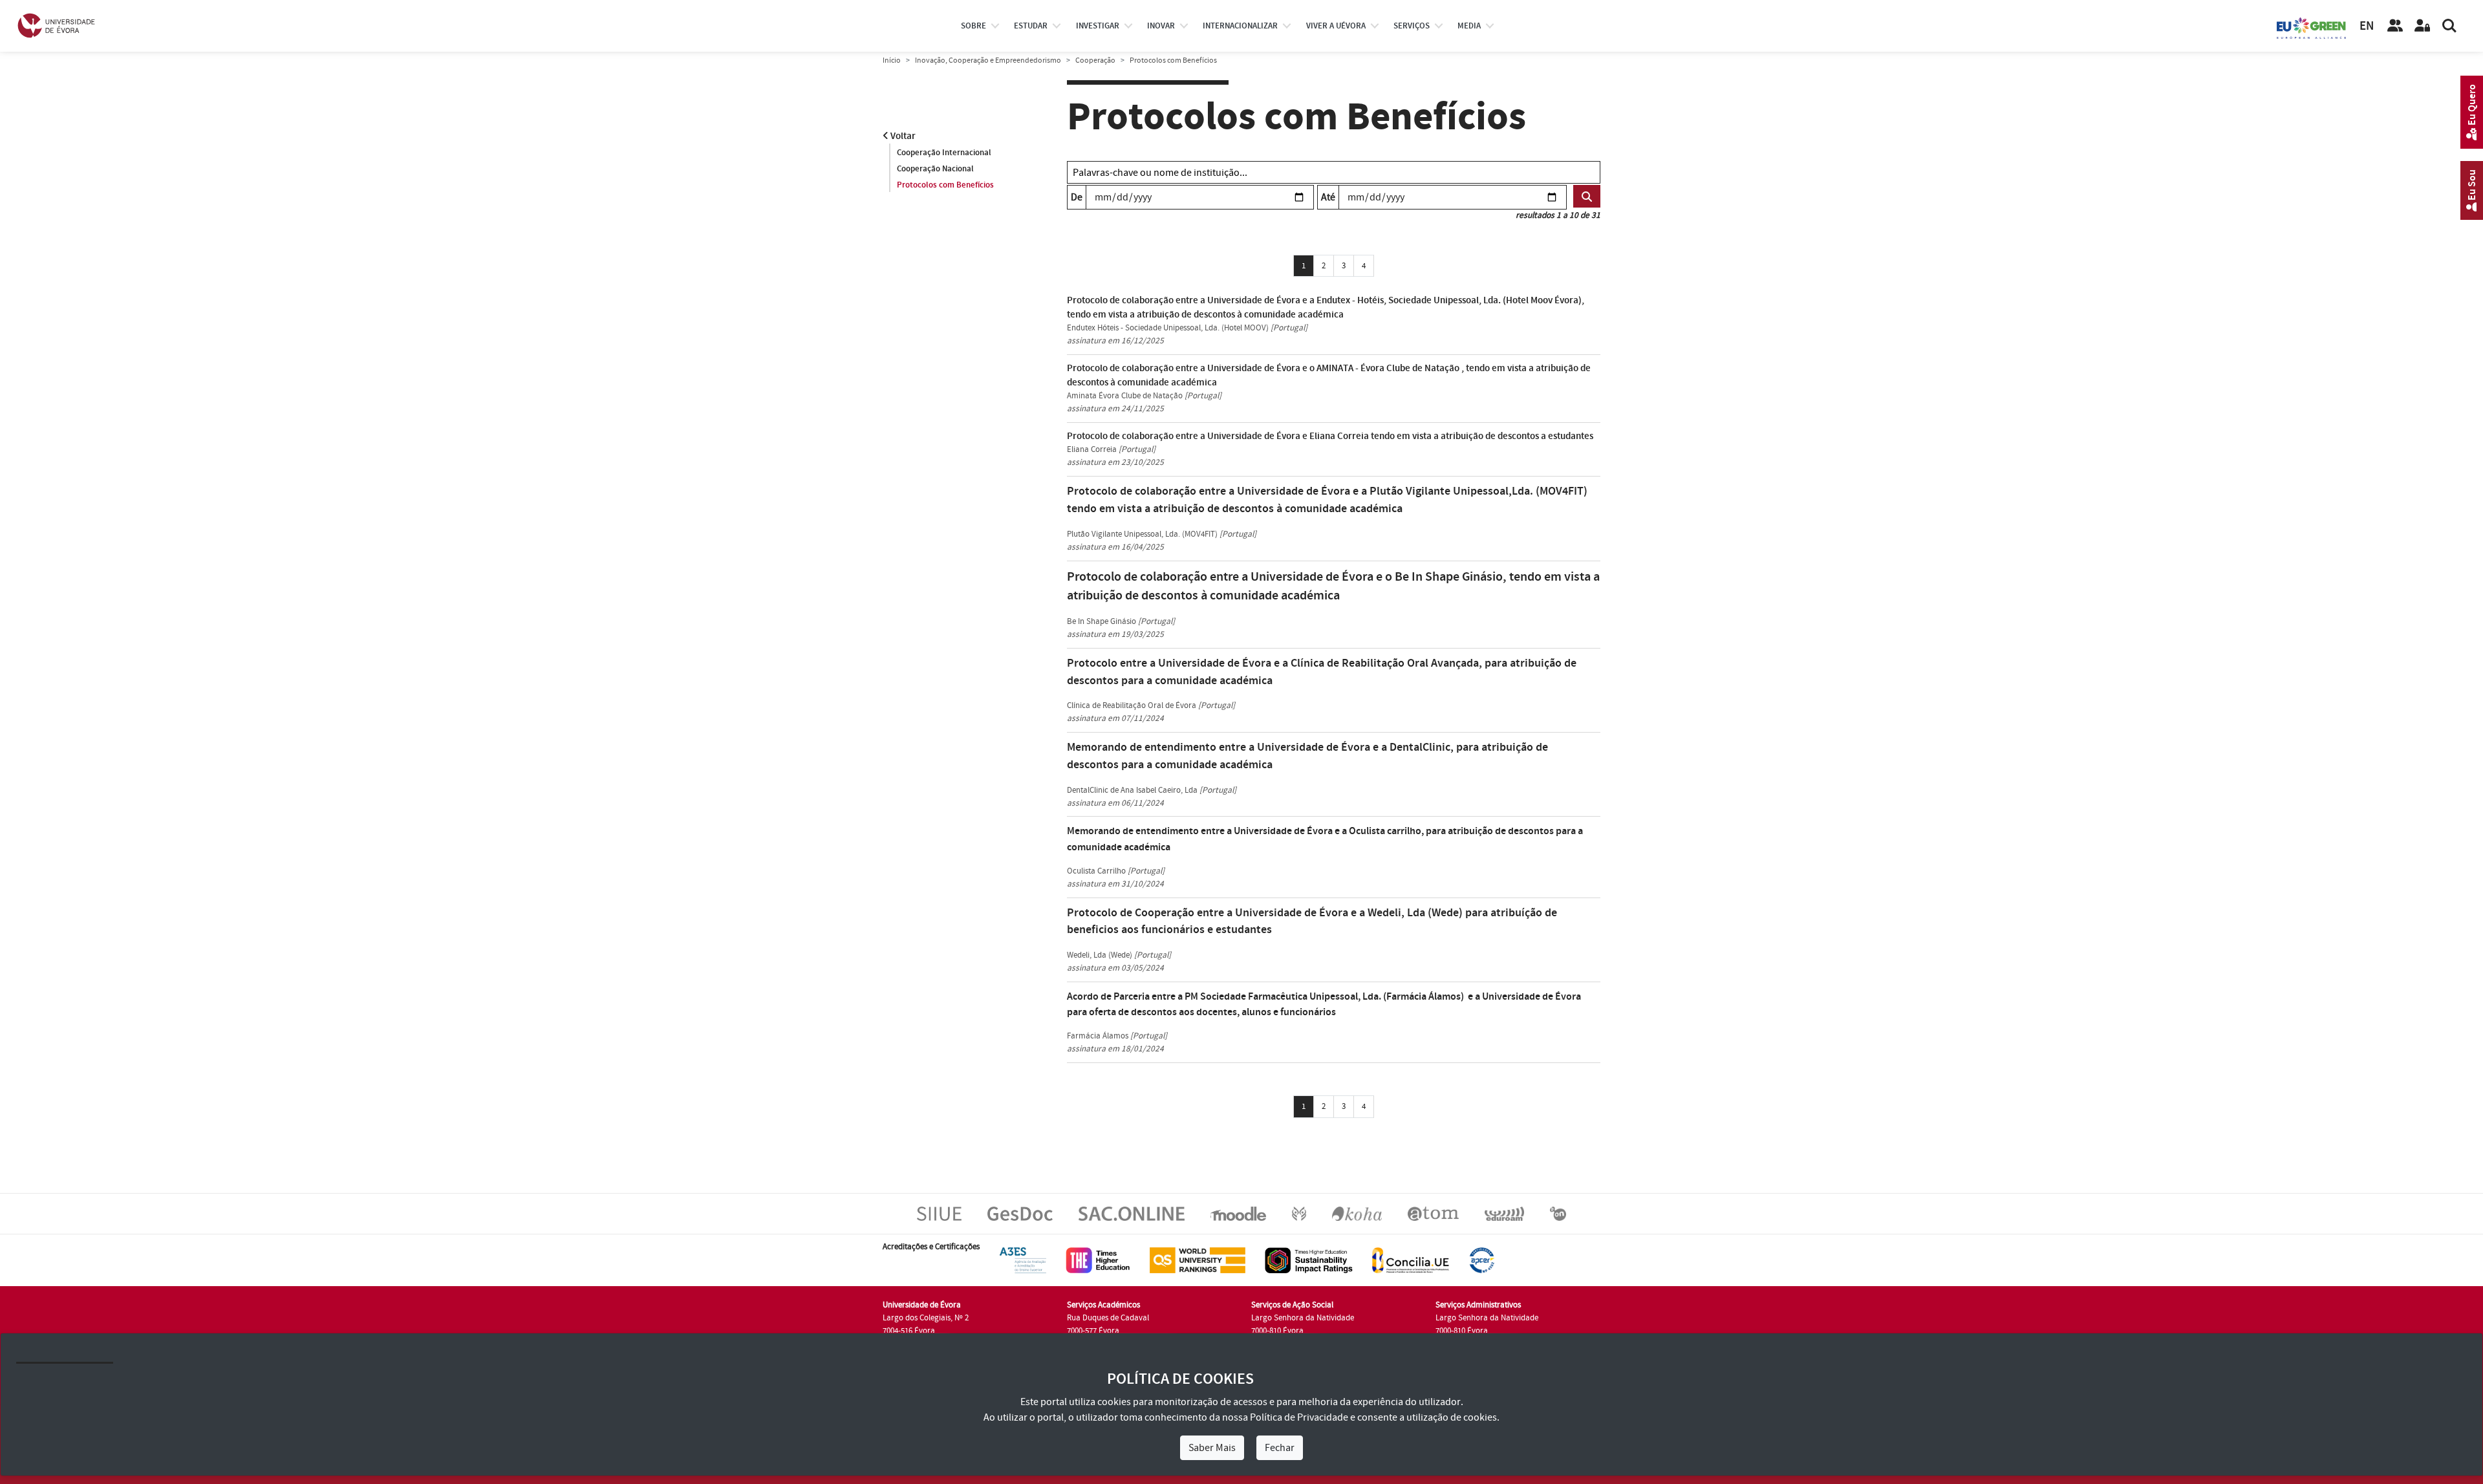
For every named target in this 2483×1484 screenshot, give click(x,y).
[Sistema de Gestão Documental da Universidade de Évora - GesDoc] (1020, 1213)
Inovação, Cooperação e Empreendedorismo (988, 60)
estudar (1031, 26)
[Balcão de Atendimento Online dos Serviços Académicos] (1132, 1213)
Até (1328, 197)
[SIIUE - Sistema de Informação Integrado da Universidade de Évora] (939, 1213)
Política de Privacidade (1299, 1417)
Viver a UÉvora (1336, 26)
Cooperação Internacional (944, 153)
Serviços (1412, 26)
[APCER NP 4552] (1482, 1260)
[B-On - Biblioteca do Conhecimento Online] (1558, 1213)
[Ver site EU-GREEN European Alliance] (2312, 27)
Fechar (1280, 1448)
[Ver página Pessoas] (2395, 26)
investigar (1098, 26)
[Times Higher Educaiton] (1098, 1260)
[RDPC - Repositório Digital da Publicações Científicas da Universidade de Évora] (1299, 1213)
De (1077, 197)
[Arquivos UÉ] (1433, 1213)
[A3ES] (1023, 1260)
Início (892, 60)
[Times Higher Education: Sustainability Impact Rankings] (1309, 1260)
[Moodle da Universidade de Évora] (1238, 1213)
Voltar (902, 136)
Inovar (1161, 26)
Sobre (973, 26)
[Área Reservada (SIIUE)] (2422, 26)
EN (2367, 26)
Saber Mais (1212, 1448)
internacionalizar (1240, 26)
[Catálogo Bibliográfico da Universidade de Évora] (1357, 1213)
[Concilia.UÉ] (1411, 1260)
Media (1469, 26)
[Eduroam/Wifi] (1504, 1213)
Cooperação (1095, 60)
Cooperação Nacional (935, 169)
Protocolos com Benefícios (945, 185)
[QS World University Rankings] (1198, 1260)
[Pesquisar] (2449, 26)
